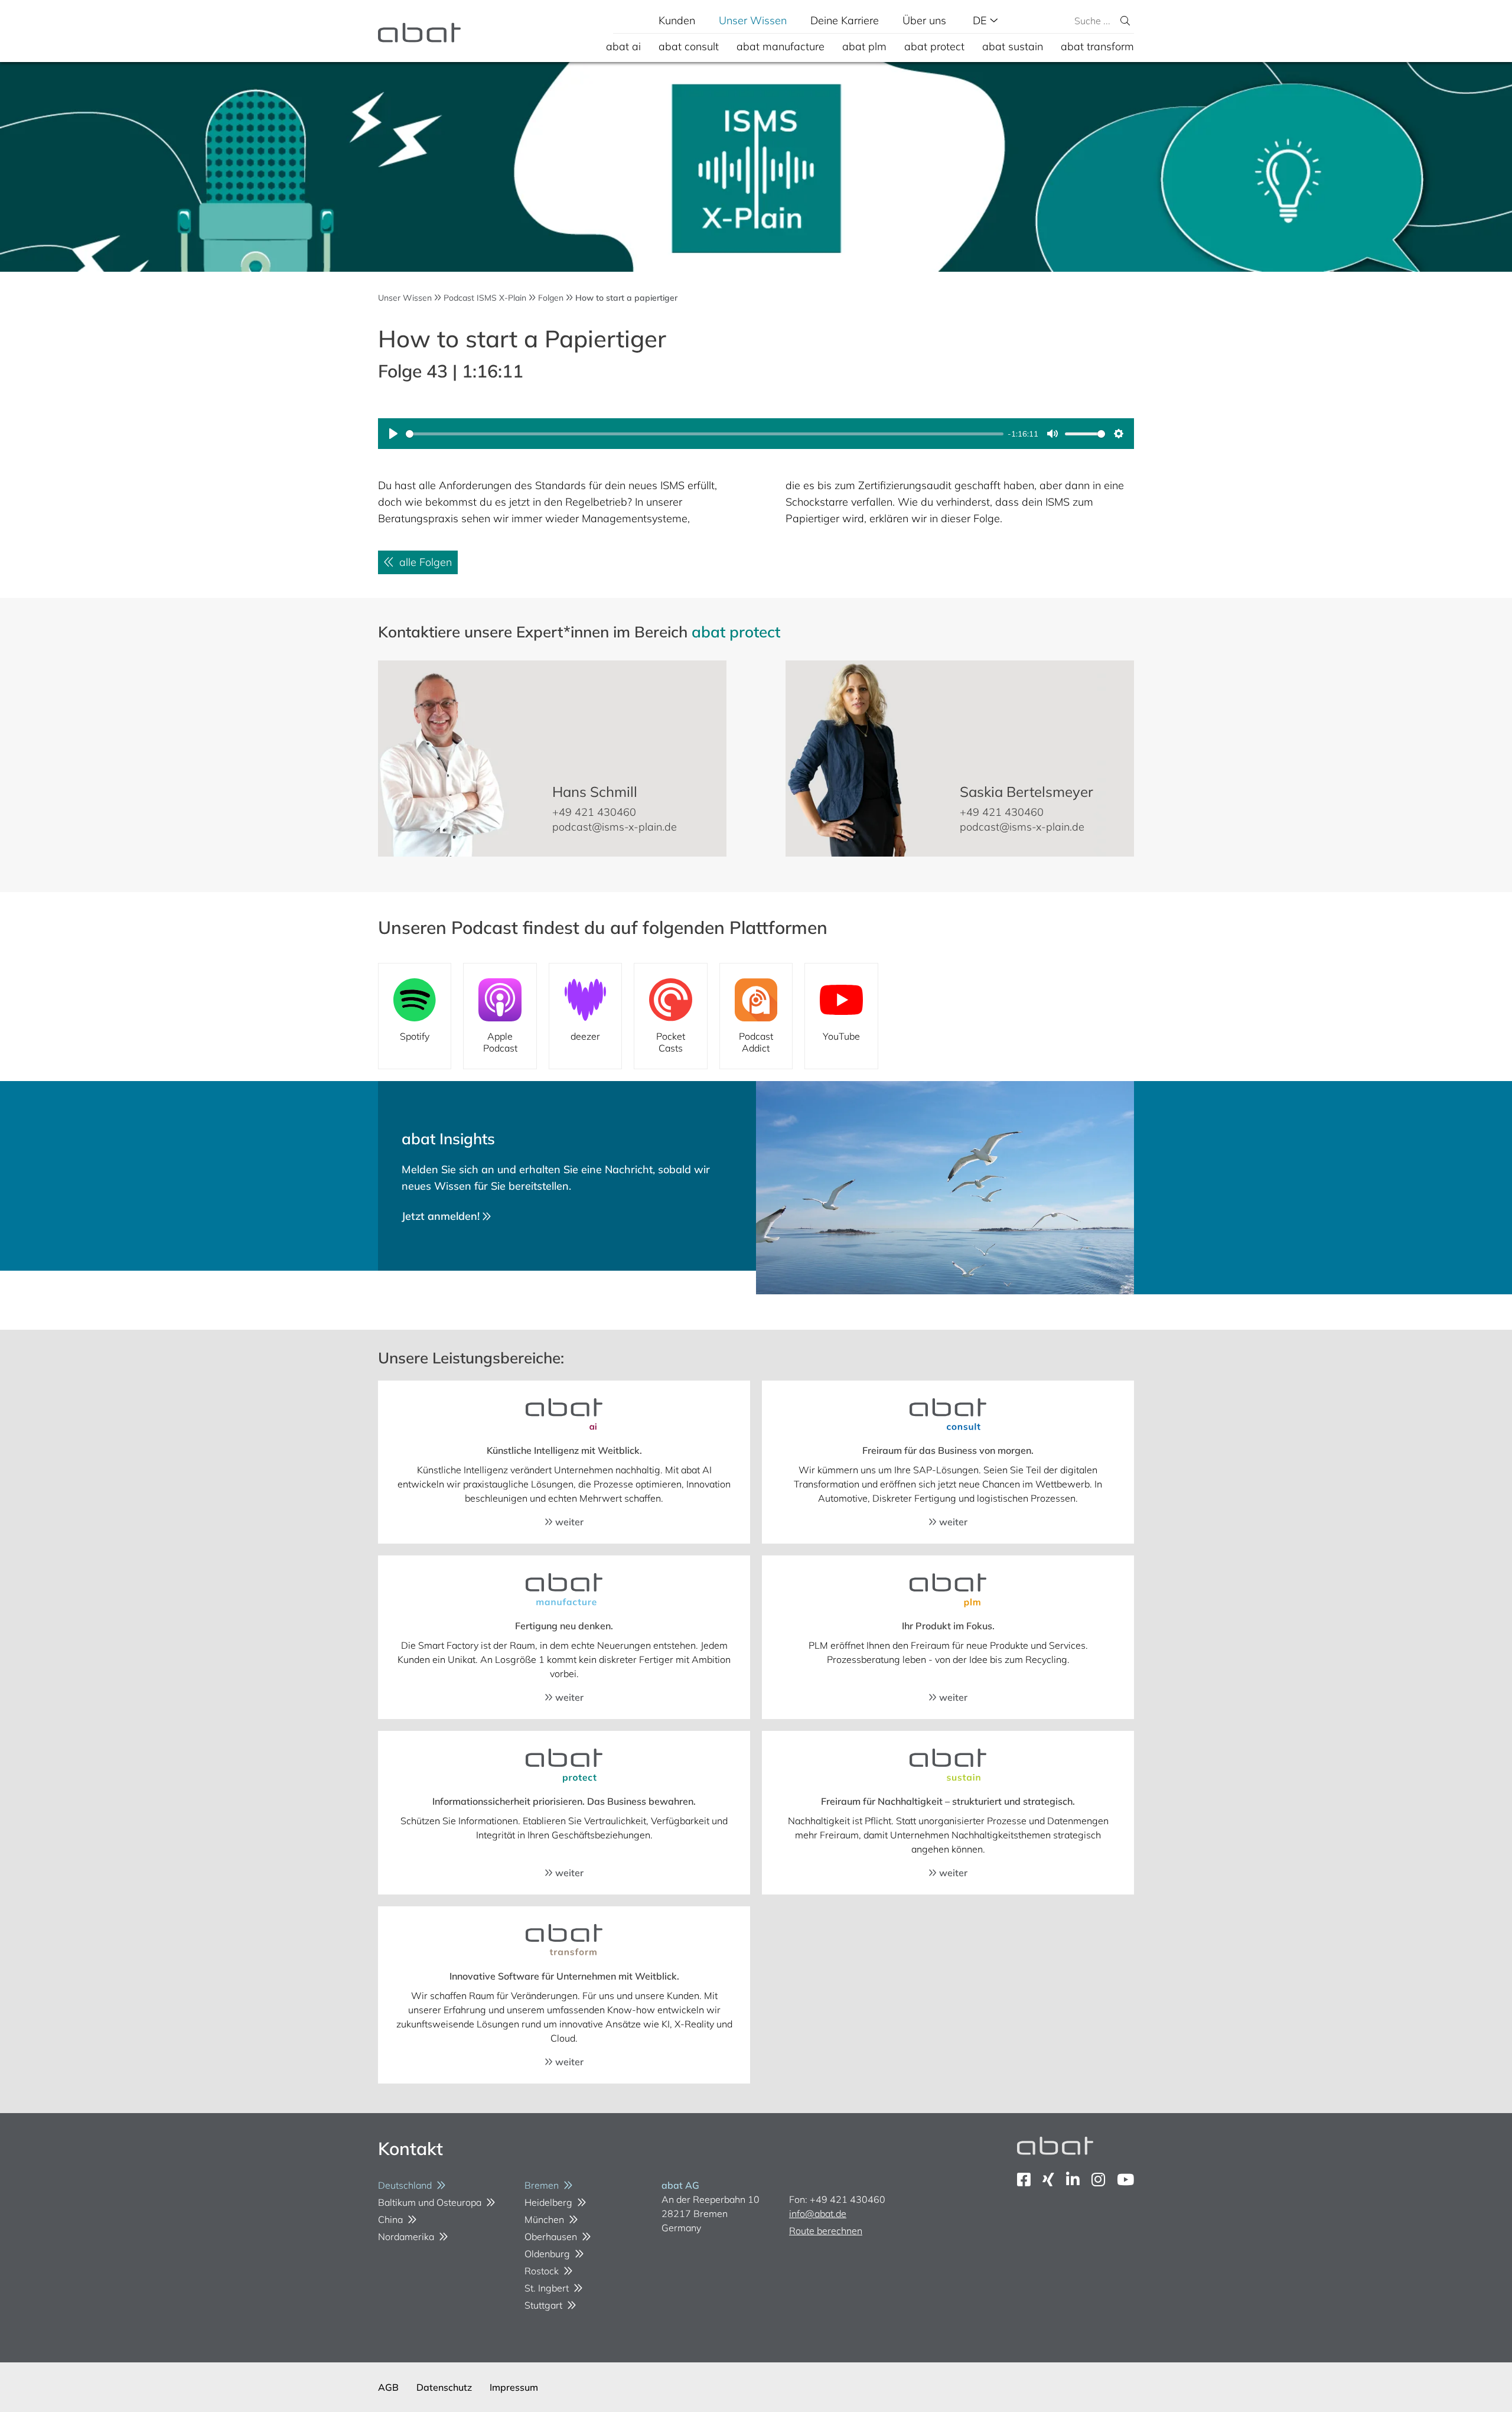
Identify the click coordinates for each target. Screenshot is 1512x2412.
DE (981, 20)
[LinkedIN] (1073, 2180)
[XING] (1048, 2180)
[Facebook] (1024, 2180)
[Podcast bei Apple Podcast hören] (500, 1016)
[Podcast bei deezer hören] (585, 1016)
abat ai (623, 46)
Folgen (551, 298)
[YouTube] (1125, 2180)
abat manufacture (781, 46)
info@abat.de (818, 2214)
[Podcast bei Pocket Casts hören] (670, 1016)
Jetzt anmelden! (442, 1216)
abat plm (864, 46)
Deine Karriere (845, 20)
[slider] (705, 434)
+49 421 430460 (594, 812)
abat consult (689, 46)
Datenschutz (444, 2387)
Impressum (514, 2387)
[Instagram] (1098, 2180)
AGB (388, 2387)
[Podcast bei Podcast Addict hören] (756, 1016)
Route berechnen (826, 2231)
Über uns (924, 20)
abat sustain (1013, 46)
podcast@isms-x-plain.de (615, 827)
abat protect (934, 46)
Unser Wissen (753, 20)
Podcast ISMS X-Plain (485, 298)
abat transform (1097, 46)
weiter (568, 1522)
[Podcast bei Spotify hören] (415, 1016)
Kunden (677, 20)
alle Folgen (423, 562)
